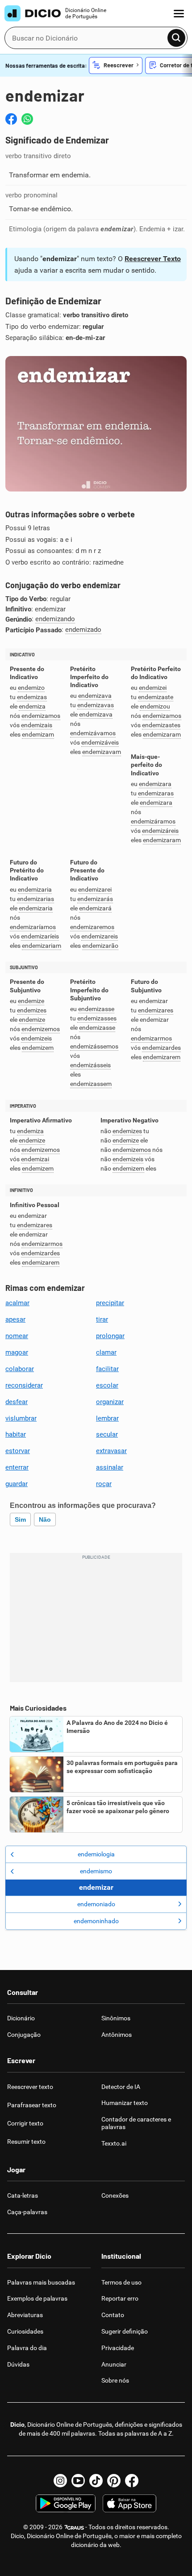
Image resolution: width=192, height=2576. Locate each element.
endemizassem (91, 1084)
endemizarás (95, 899)
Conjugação (24, 2035)
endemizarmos (151, 1038)
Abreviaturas (25, 2315)
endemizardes (161, 1048)
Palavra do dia (27, 2348)
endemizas (32, 697)
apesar (15, 1319)
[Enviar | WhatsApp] (27, 119)
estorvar (18, 1451)
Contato (113, 2315)
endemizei (153, 688)
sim (20, 1519)
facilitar (107, 1369)
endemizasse (96, 1009)
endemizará (95, 908)
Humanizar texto (125, 2103)
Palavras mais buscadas (41, 2282)
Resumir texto (26, 2142)
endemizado (83, 630)
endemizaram (162, 735)
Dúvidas (18, 2364)
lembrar (107, 1418)
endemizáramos (153, 821)
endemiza (32, 706)
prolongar (110, 1336)
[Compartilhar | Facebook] (11, 119)
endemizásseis (90, 1065)
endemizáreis (160, 831)
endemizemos (41, 1029)
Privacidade (118, 2348)
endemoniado (96, 1904)
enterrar (17, 1467)
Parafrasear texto (32, 2105)
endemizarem (162, 1057)
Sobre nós (115, 2380)
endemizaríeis (40, 936)
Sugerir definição (125, 2331)
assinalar (110, 1467)
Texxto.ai (114, 2143)
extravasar (111, 1451)
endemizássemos (94, 1046)
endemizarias (35, 899)
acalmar (17, 1303)
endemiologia (96, 1854)
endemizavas (96, 705)
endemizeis (36, 1038)
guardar (17, 1484)
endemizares (156, 1010)
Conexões (115, 2195)
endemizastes (161, 725)
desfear (17, 1402)
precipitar (110, 1303)
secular (107, 1434)
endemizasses (97, 1018)
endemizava (95, 696)
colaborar (20, 1369)
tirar (102, 1319)
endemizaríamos (33, 927)
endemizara (155, 784)
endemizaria (35, 890)
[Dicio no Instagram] (60, 2481)
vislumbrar (21, 1418)
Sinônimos (116, 2018)
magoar (17, 1352)
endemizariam (42, 946)
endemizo (31, 688)
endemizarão (100, 946)
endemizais (37, 725)
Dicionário (21, 2018)
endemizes (32, 1010)
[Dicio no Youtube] (78, 2481)
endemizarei (95, 890)
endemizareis (100, 936)
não (45, 1519)
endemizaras (156, 793)
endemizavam (102, 752)
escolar (107, 1385)
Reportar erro (120, 2298)
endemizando (55, 619)
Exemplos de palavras (37, 2298)
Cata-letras (23, 2195)
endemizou (155, 706)
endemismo (96, 1871)
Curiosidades (25, 2331)
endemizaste (156, 697)
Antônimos (117, 2035)
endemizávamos (93, 733)
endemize (31, 1001)
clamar (106, 1352)
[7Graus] (74, 2527)
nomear (17, 1336)
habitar (16, 1434)
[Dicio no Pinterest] (114, 2481)
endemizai (35, 1159)
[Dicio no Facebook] (132, 2481)
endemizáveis (100, 743)
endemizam (38, 735)
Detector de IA (121, 2087)
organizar (110, 1402)
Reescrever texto (30, 2087)
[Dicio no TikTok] (96, 2481)
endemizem (38, 1048)
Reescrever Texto (153, 259)
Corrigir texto (25, 2123)
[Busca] (176, 38)
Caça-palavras (27, 2212)
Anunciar (114, 2364)
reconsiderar (24, 1385)
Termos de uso (121, 2282)
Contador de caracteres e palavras (136, 2123)
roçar (104, 1484)
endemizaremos (92, 927)
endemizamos (41, 716)
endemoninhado (96, 1921)
